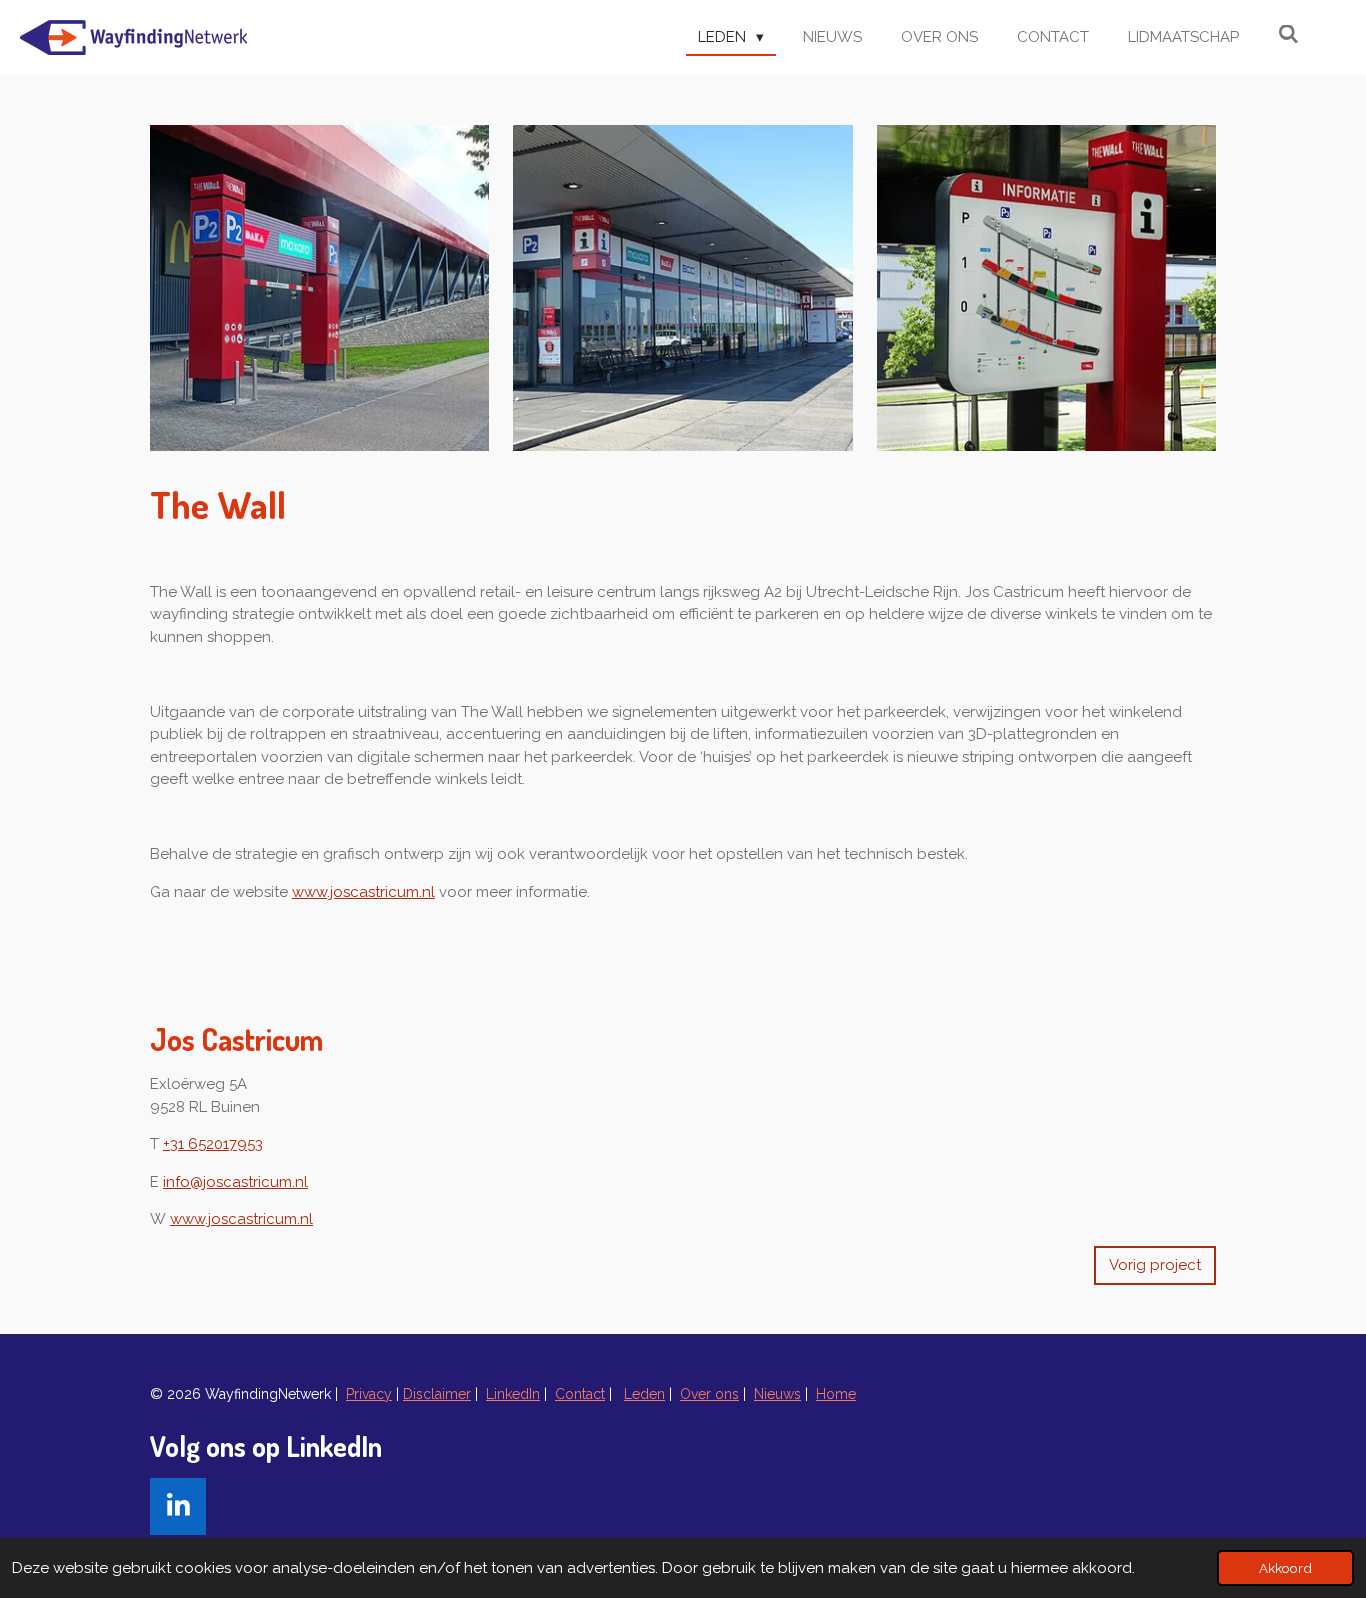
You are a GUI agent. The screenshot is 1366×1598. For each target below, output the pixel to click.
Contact (580, 1394)
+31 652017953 (213, 1144)
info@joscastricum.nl (235, 1182)
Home (836, 1394)
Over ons (709, 1394)
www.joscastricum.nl (363, 892)
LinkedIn (513, 1394)
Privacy (369, 1394)
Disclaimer (437, 1394)
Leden (644, 1394)
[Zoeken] (1288, 35)
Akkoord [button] (1285, 1568)
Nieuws (777, 1394)
